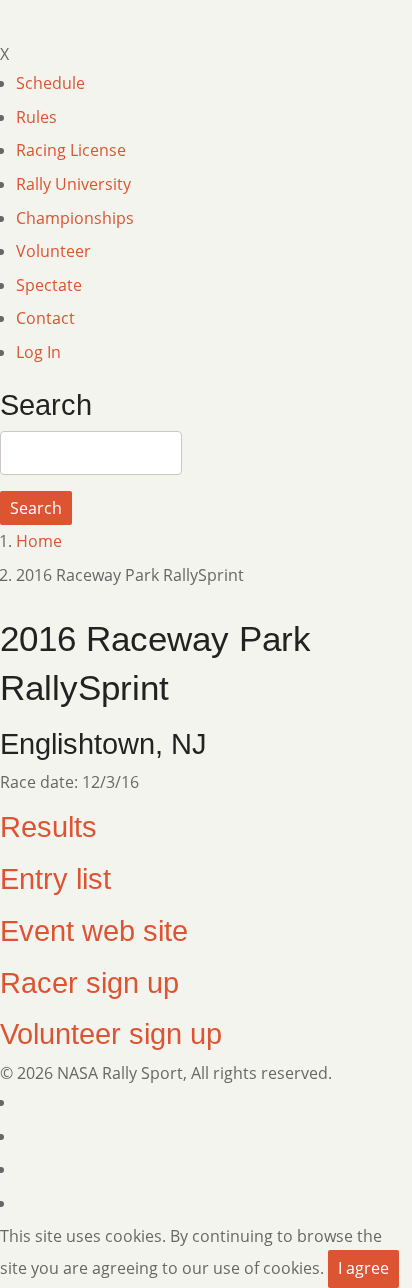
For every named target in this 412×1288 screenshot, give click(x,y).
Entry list (55, 879)
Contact (45, 318)
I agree (363, 1268)
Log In (38, 352)
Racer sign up (89, 983)
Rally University (73, 184)
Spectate (49, 285)
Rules (36, 117)
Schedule (50, 83)
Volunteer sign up (111, 1034)
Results (48, 827)
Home (39, 541)
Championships (75, 218)
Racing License (71, 150)
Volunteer (53, 251)
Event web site (94, 931)
